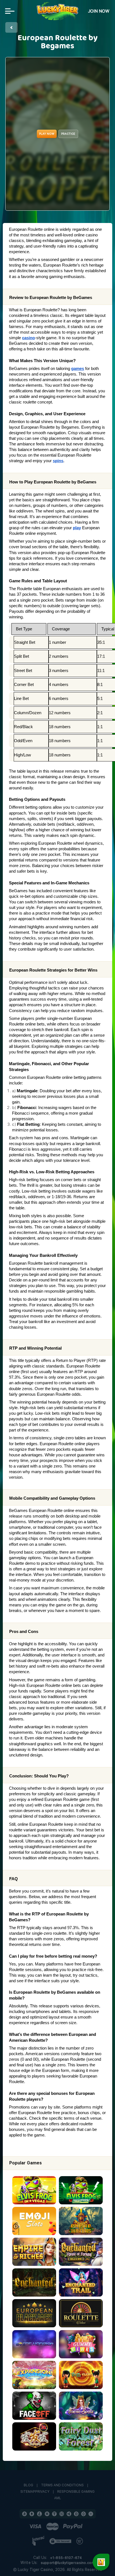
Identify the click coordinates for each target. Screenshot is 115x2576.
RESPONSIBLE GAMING (76, 2492)
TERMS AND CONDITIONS (62, 2485)
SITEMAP (28, 2492)
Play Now (47, 134)
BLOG (28, 2485)
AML (58, 2498)
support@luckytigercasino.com (68, 2563)
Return (11, 27)
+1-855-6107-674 (66, 2558)
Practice (68, 134)
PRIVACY (42, 2492)
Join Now (99, 11)
